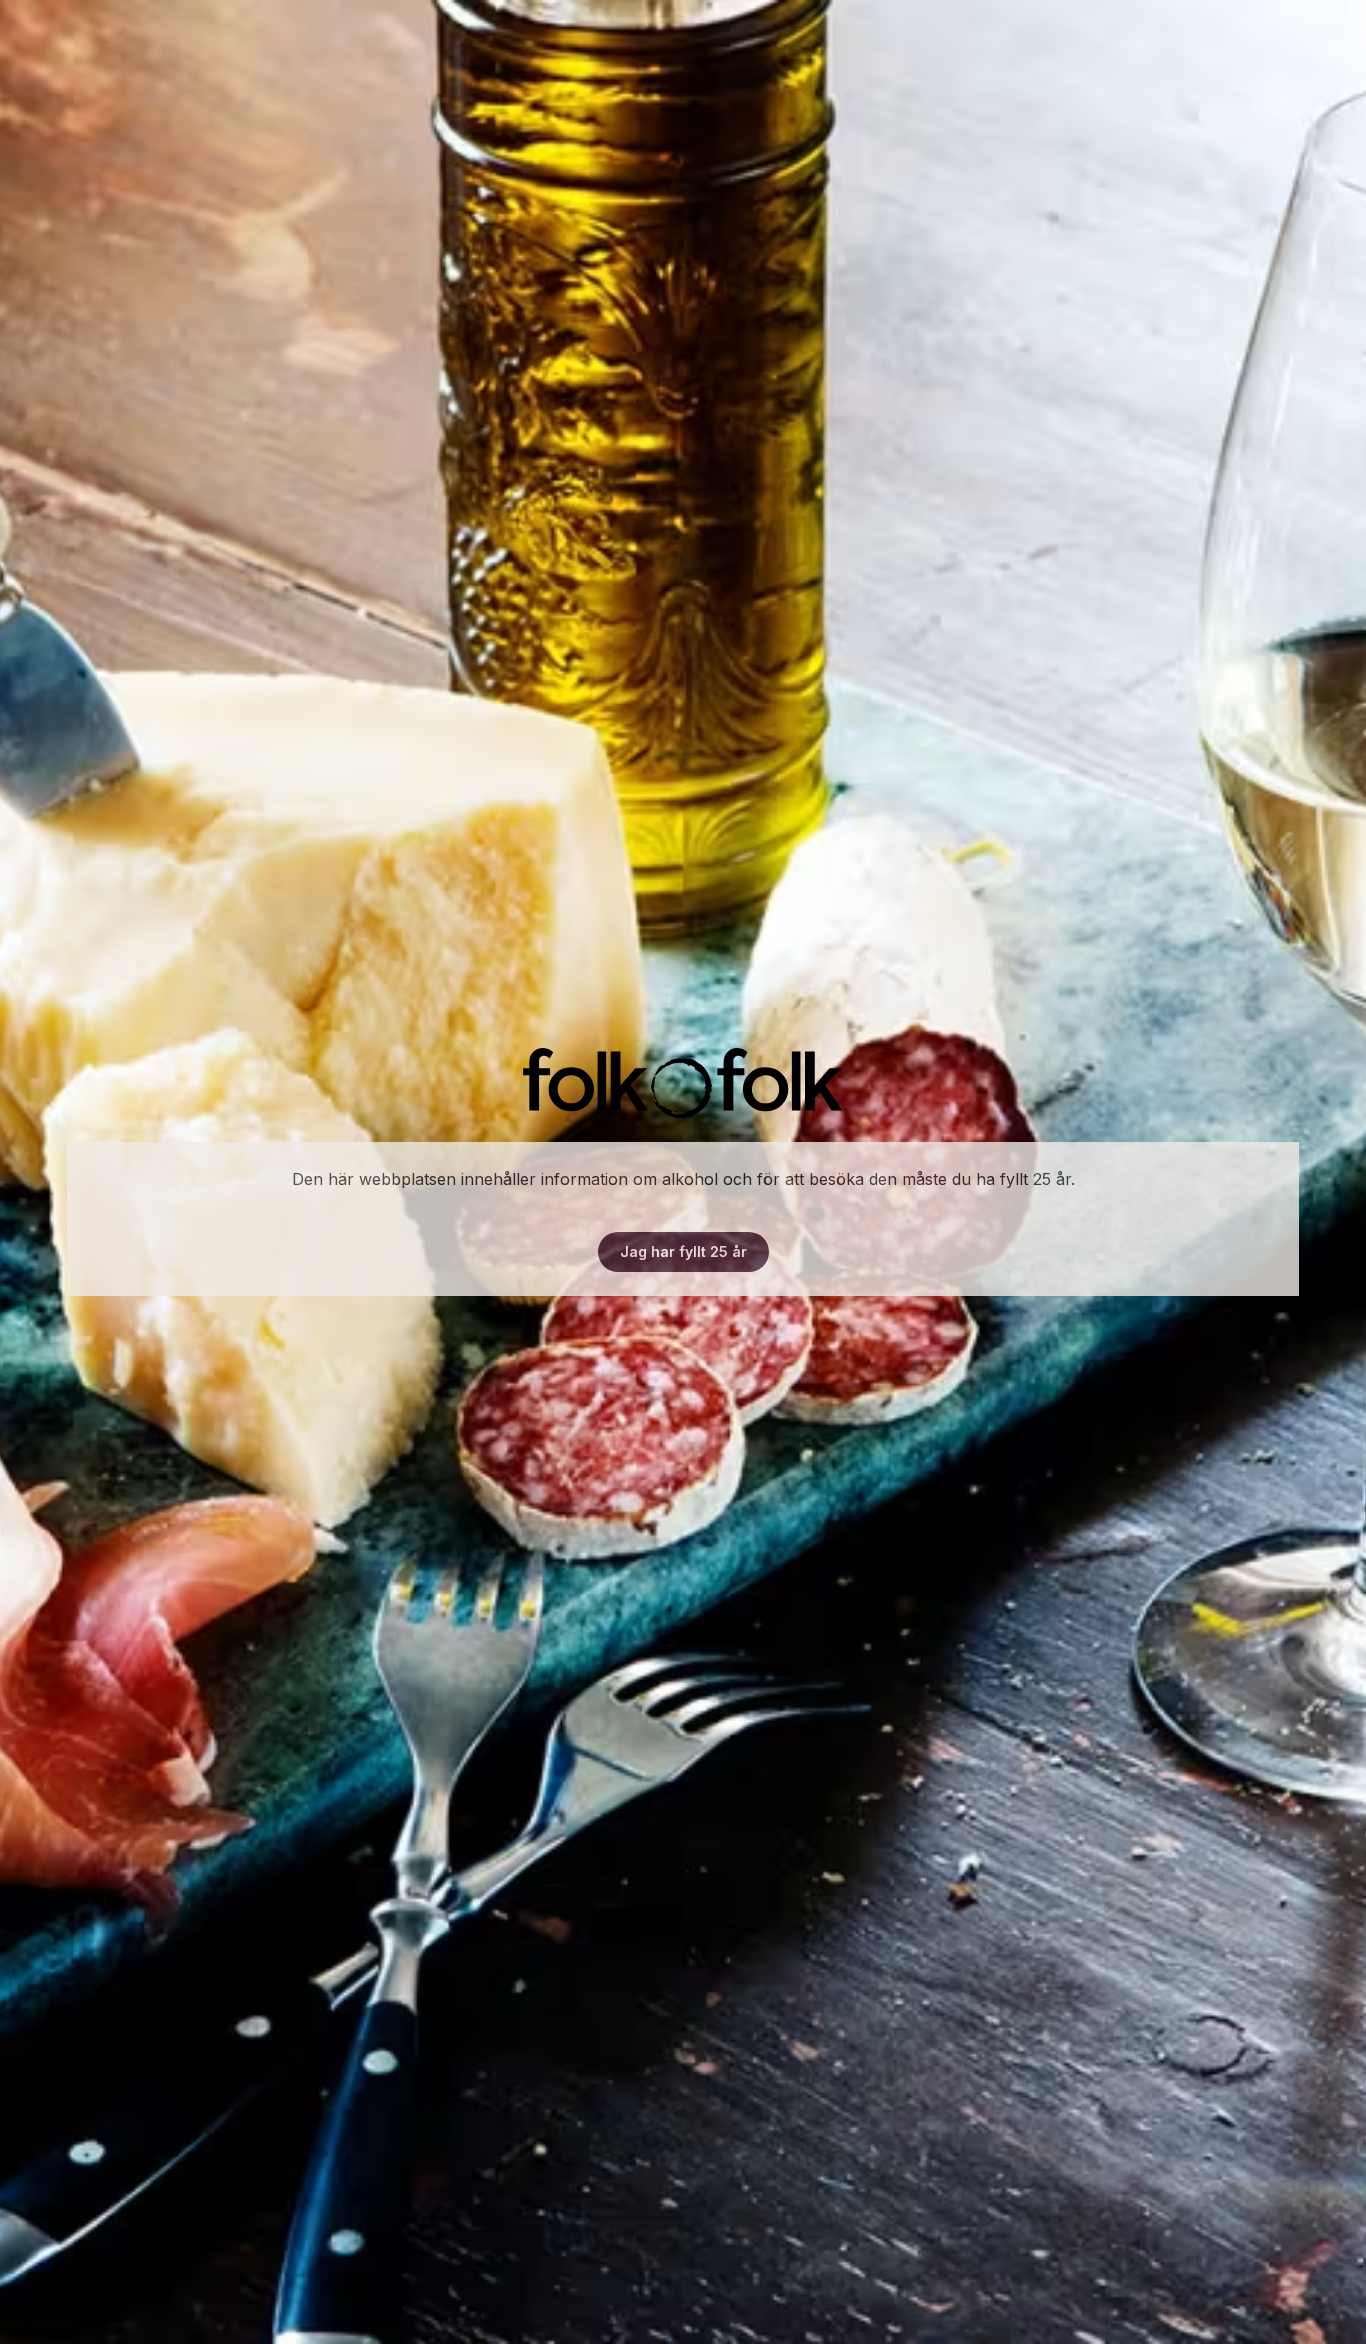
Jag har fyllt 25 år (683, 1251)
